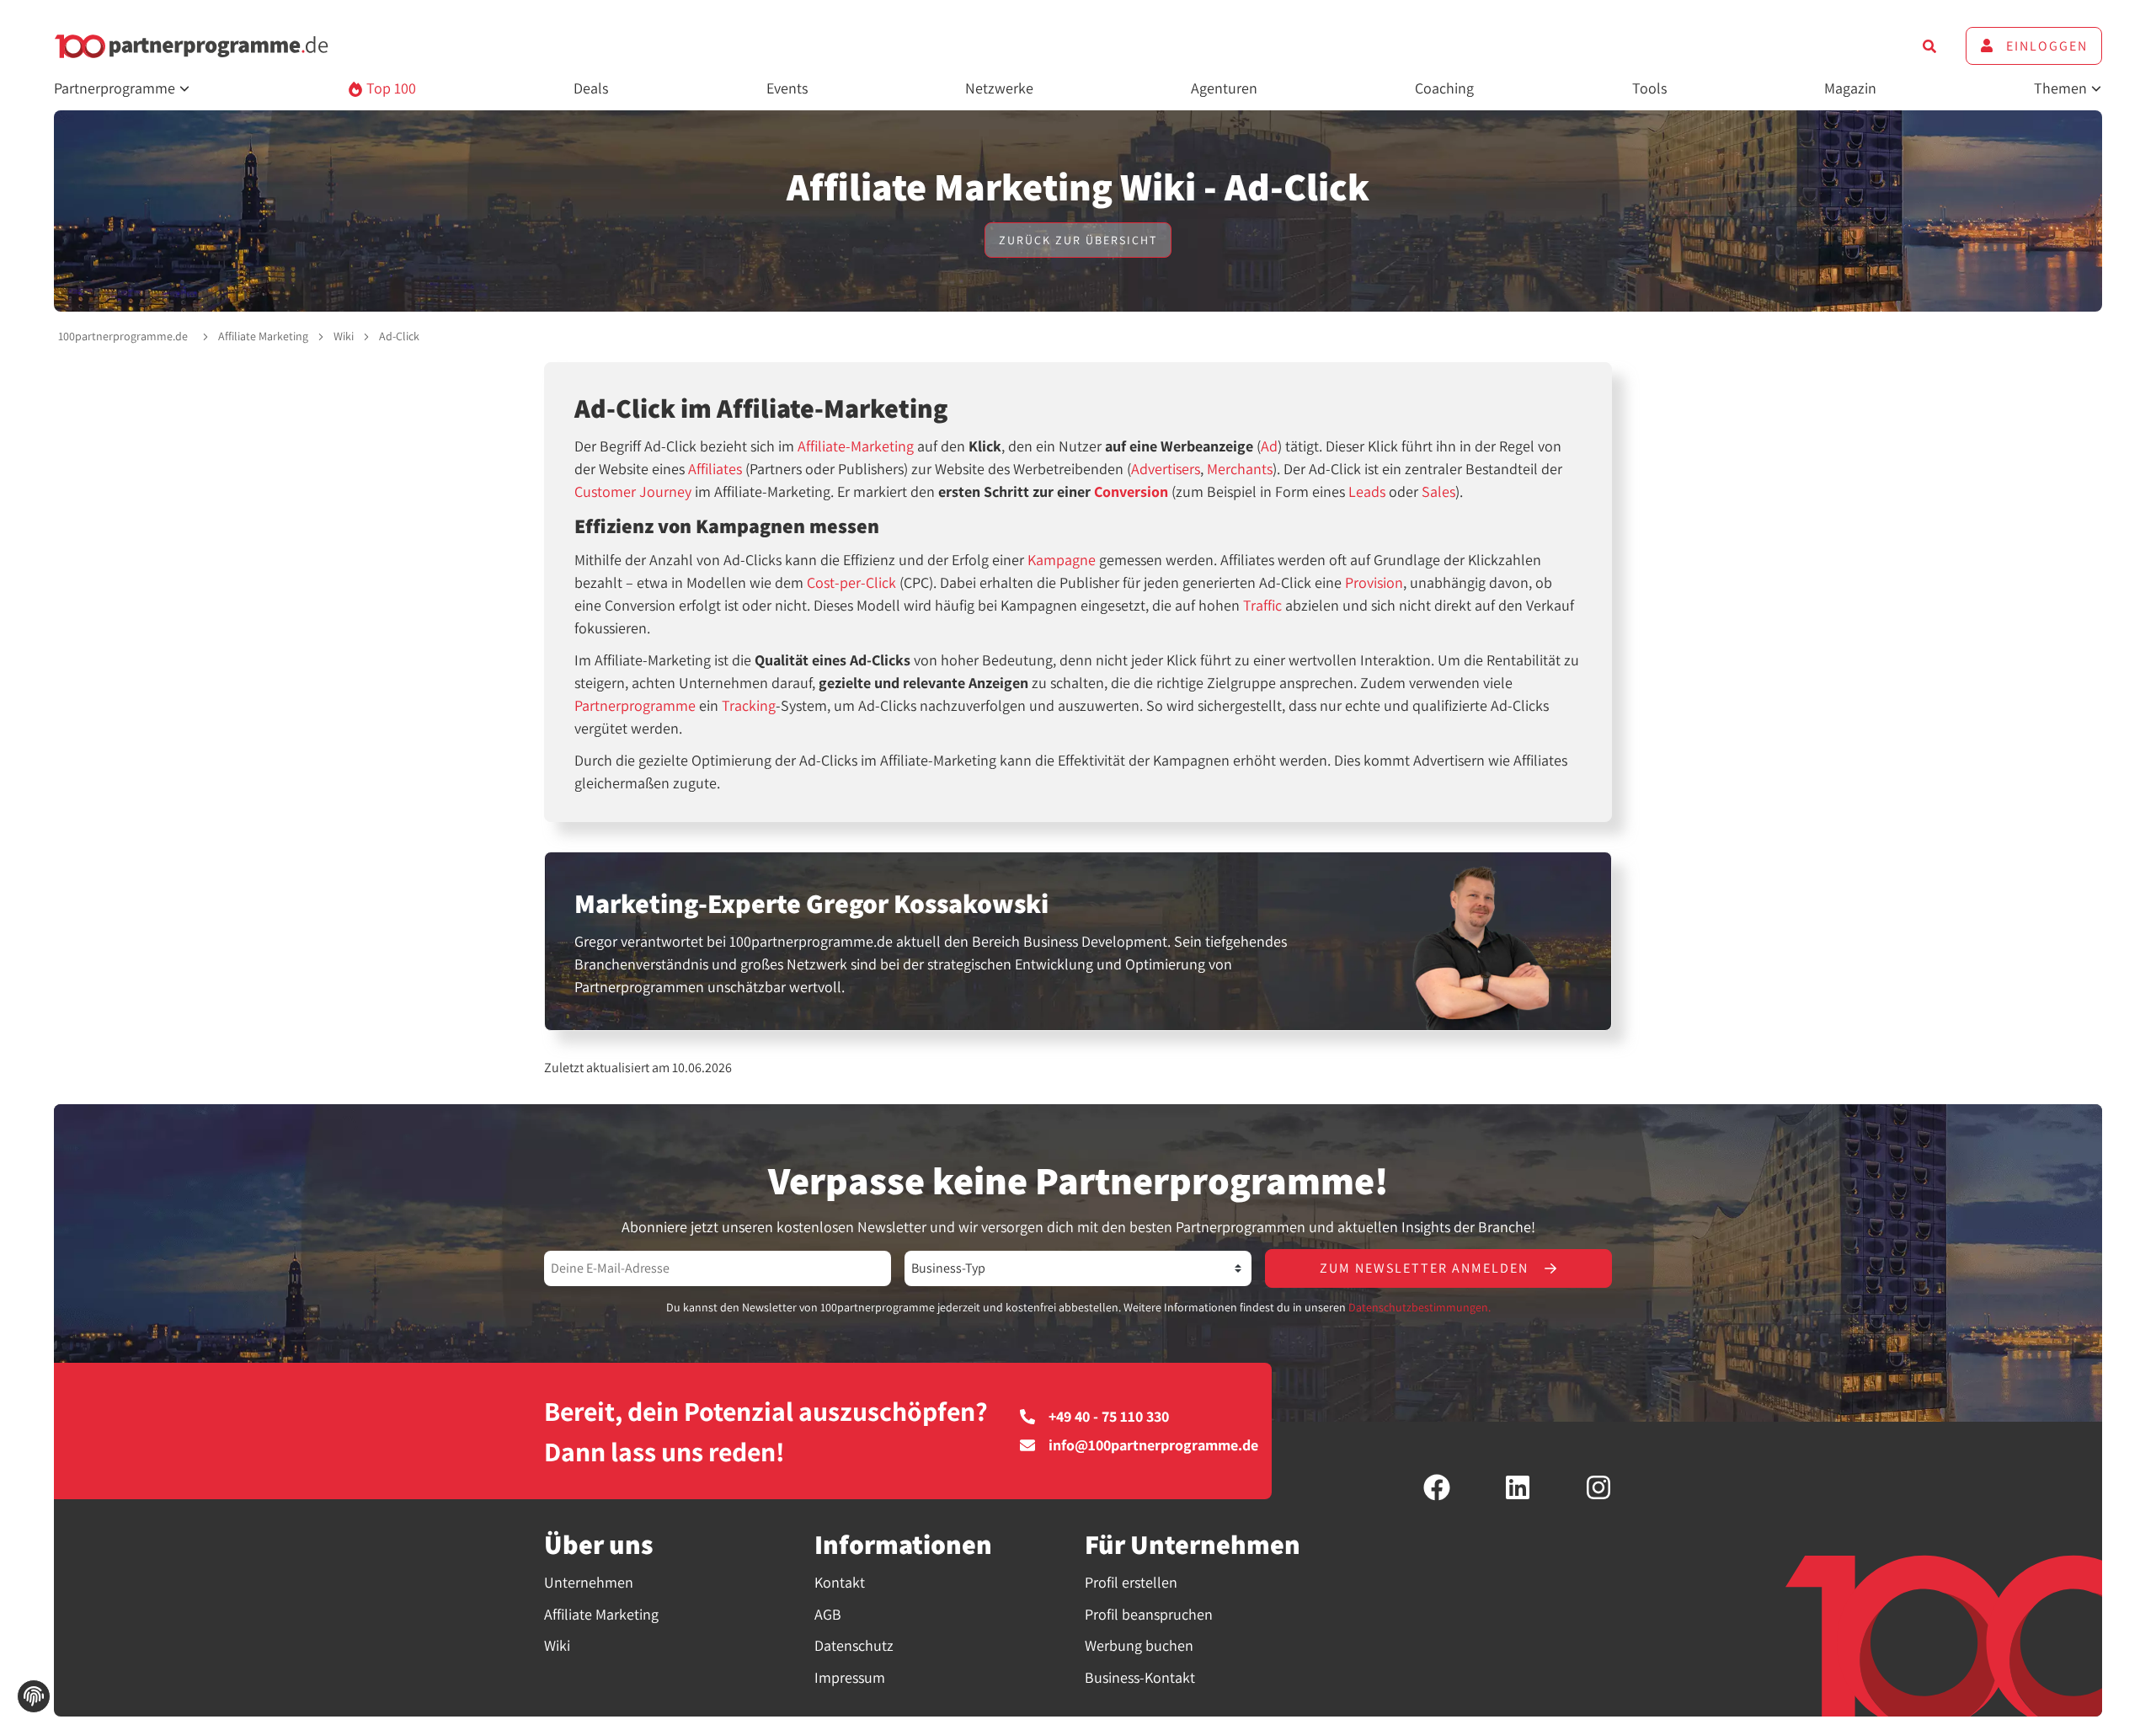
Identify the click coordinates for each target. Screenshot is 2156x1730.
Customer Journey (633, 491)
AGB (828, 1614)
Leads (1367, 491)
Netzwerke (999, 88)
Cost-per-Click (851, 582)
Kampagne (1062, 560)
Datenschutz (854, 1645)
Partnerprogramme (635, 705)
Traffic (1262, 605)
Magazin (1850, 88)
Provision (1374, 582)
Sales (1438, 491)
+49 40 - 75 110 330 (1109, 1417)
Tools (1649, 88)
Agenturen (1224, 88)
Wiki (344, 336)
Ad (1269, 446)
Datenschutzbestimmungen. (1420, 1307)
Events (787, 88)
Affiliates (715, 469)
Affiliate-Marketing (856, 446)
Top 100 (390, 88)
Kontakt (840, 1582)
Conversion (1131, 491)
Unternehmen (589, 1582)
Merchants (1240, 469)
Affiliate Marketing (263, 336)
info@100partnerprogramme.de (1153, 1445)
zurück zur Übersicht (1078, 240)
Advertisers (1166, 469)
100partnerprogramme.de (123, 336)
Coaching (1444, 88)
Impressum (850, 1677)
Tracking (749, 705)
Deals (591, 88)
